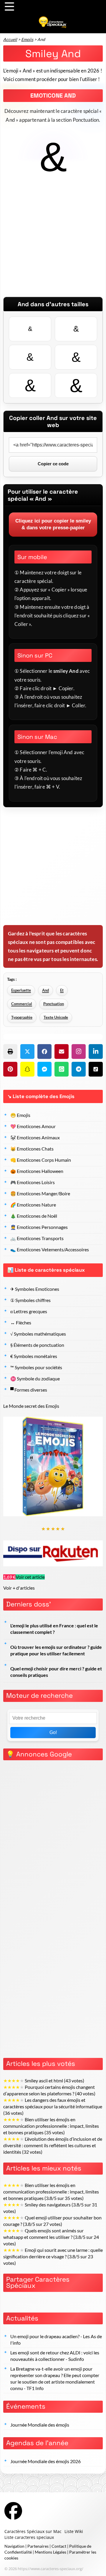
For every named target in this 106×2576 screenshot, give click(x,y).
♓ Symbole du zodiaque (35, 1379)
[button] (10, 1052)
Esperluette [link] (21, 990)
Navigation (14, 2546)
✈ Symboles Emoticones (35, 1289)
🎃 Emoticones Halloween (37, 1171)
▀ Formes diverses (29, 1390)
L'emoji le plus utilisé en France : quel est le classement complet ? (54, 1629)
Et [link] (62, 990)
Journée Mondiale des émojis (40, 2425)
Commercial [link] (22, 1004)
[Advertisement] (53, 244)
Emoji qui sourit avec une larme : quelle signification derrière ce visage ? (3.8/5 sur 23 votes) (53, 2257)
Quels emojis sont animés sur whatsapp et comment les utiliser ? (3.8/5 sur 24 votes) (51, 2237)
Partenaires (38, 2546)
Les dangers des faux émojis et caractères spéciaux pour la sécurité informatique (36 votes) (53, 2107)
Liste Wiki (74, 2531)
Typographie (22, 1017)
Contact (59, 2546)
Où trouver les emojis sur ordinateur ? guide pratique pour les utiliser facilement (56, 1650)
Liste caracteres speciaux (29, 2537)
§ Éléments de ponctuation (37, 1345)
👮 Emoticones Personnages (39, 1227)
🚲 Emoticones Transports (37, 1238)
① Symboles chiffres (30, 1300)
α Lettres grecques (29, 1311)
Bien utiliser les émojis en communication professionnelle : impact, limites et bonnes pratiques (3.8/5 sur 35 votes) (51, 2192)
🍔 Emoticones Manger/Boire (40, 1194)
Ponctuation (54, 1004)
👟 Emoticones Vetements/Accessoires (50, 1250)
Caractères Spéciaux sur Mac (33, 2531)
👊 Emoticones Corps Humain (41, 1160)
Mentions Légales (50, 2552)
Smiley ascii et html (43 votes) (44, 2081)
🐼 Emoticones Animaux (35, 1138)
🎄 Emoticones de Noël (34, 1216)
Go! (53, 1732)
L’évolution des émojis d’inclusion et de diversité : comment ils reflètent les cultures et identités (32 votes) (53, 2145)
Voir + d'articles (19, 1588)
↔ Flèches (21, 1323)
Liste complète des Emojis (44, 1096)
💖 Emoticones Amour (33, 1126)
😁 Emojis (20, 1115)
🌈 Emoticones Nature (33, 1205)
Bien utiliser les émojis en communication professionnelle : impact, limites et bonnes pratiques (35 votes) (51, 2126)
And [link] (45, 990)
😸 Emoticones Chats (32, 1149)
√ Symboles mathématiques (38, 1334)
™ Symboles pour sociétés (36, 1367)
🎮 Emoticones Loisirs (33, 1182)
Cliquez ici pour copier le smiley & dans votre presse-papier (53, 524)
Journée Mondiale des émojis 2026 (45, 2461)
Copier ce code (53, 464)
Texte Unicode (56, 1017)
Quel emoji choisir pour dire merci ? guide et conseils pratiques (56, 1672)
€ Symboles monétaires (34, 1356)
